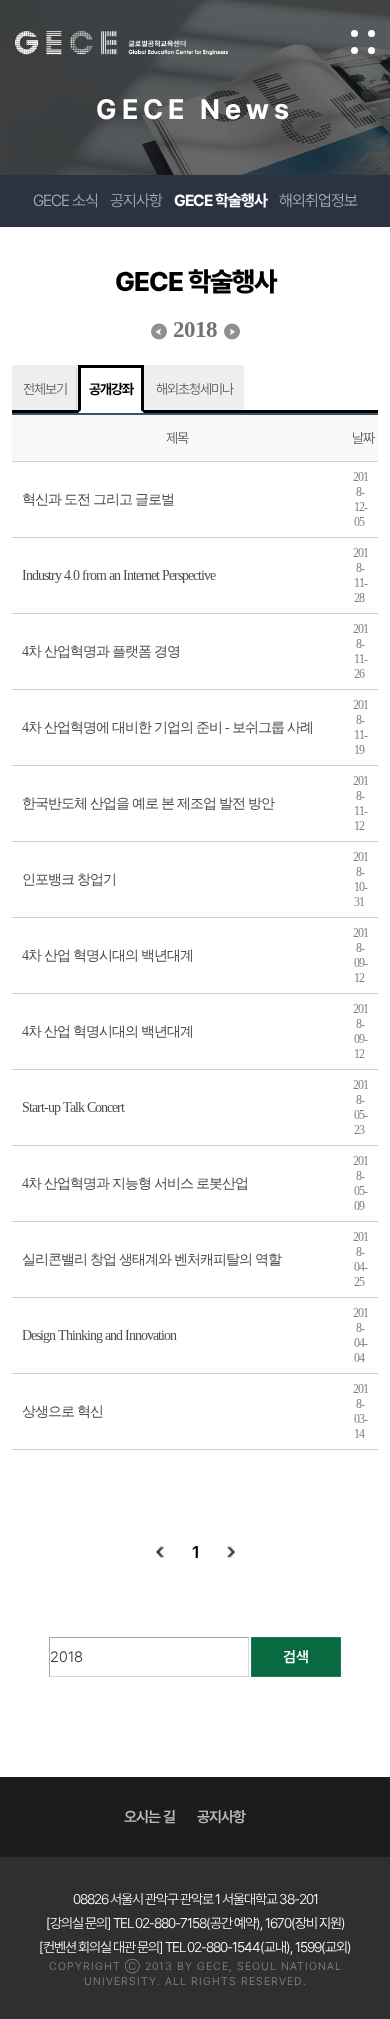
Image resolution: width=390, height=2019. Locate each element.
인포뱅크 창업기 (69, 879)
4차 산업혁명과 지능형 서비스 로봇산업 (135, 1183)
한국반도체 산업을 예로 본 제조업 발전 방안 (148, 803)
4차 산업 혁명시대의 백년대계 (107, 955)
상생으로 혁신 (62, 1411)
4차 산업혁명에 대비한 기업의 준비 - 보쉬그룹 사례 (167, 727)
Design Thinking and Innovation (99, 1335)
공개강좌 (111, 389)
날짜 (363, 438)
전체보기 (45, 389)
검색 (296, 1657)
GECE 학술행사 (220, 200)
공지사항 (136, 200)
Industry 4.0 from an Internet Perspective (118, 575)
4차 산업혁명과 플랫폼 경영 (101, 651)
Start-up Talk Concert (73, 1107)
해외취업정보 (318, 200)
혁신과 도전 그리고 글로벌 (98, 499)
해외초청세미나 (194, 389)
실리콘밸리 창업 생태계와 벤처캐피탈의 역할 (151, 1259)
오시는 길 (149, 1817)
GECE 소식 (65, 200)
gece (141, 43)
